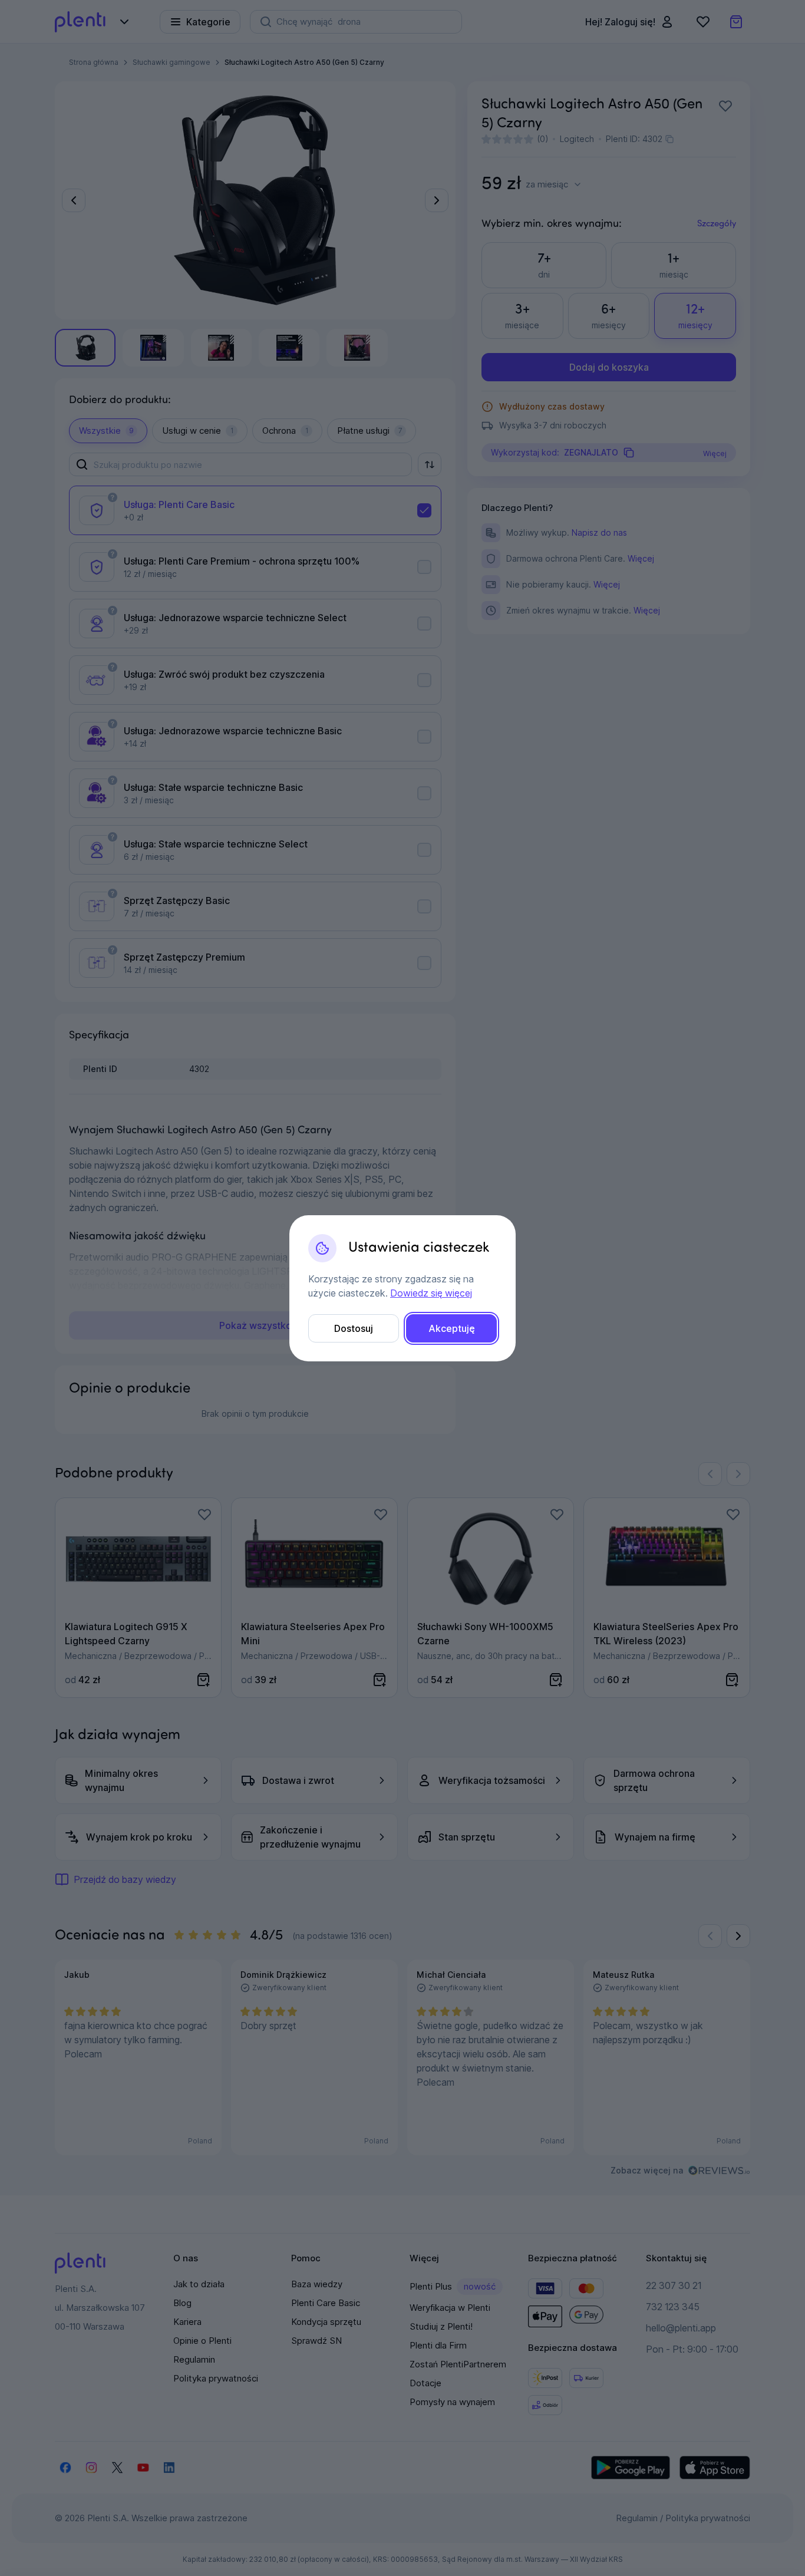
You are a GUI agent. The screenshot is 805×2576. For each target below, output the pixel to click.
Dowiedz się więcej (431, 1293)
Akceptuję (452, 1328)
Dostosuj (354, 1328)
